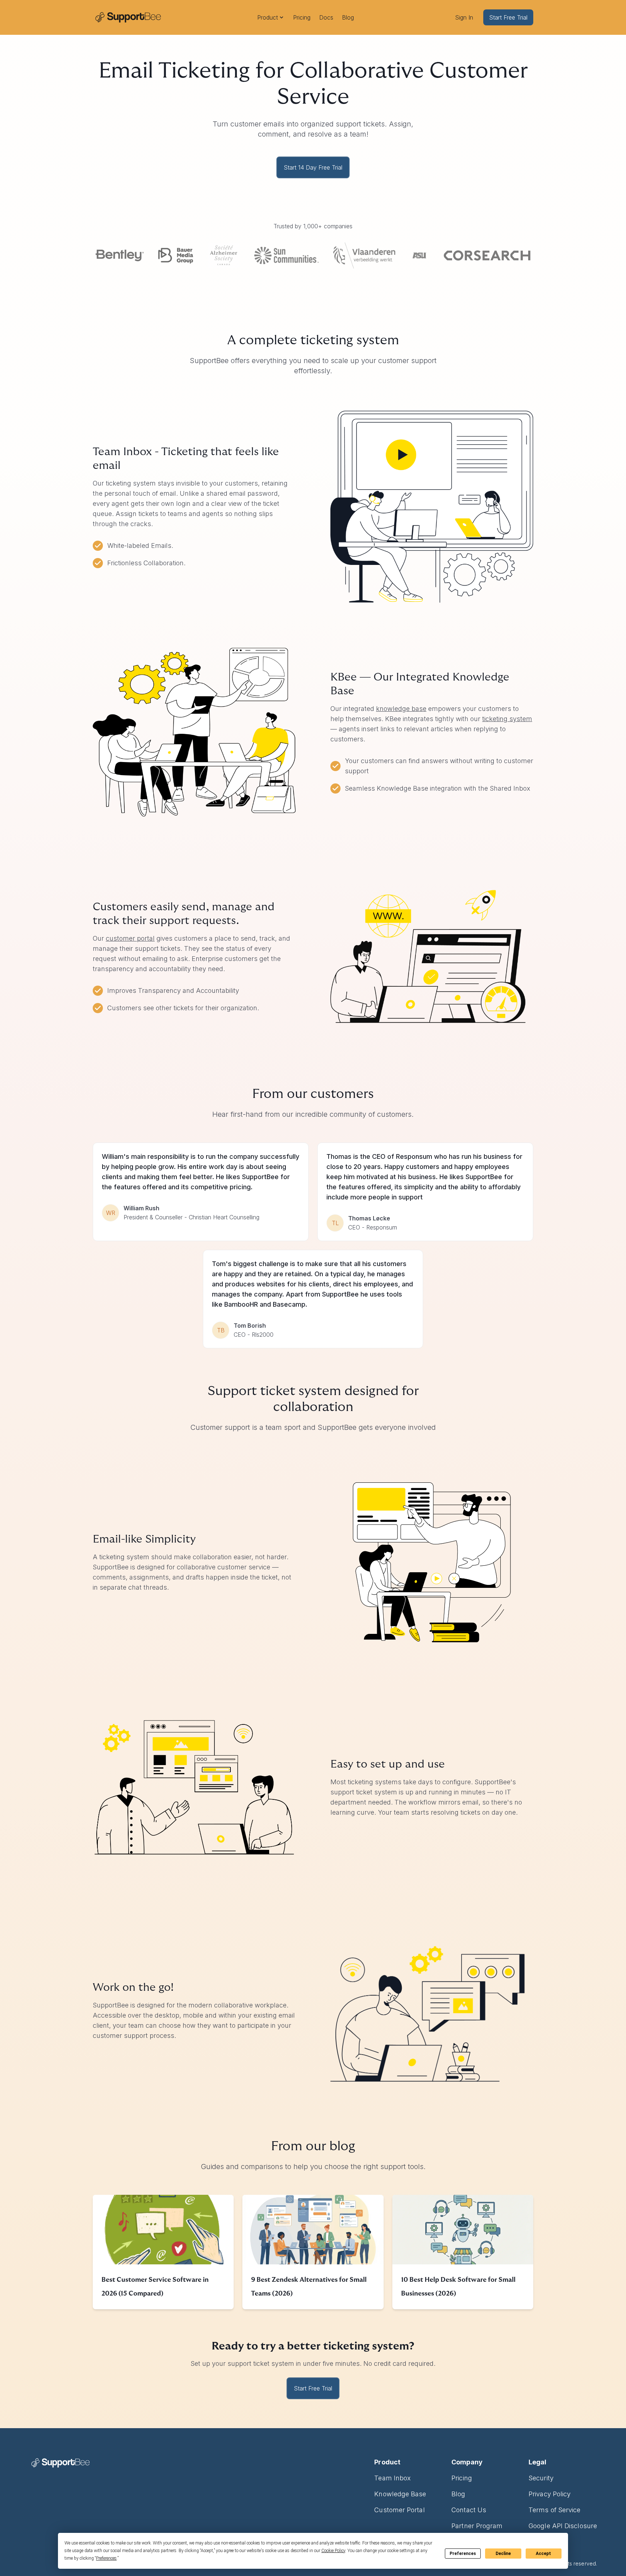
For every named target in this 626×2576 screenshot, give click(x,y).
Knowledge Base (400, 2494)
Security (541, 2478)
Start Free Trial (508, 17)
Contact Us (469, 2510)
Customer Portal (399, 2510)
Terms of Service (554, 2510)
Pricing (302, 17)
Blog (348, 17)
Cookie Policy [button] (333, 2551)
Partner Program (477, 2526)
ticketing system (507, 719)
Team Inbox (393, 2478)
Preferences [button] (106, 2558)
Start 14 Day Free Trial (313, 167)
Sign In (464, 17)
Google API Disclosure (563, 2526)
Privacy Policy (550, 2494)
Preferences (463, 2554)
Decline (503, 2554)
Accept (543, 2554)
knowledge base (401, 709)
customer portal (130, 938)
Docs (326, 17)
